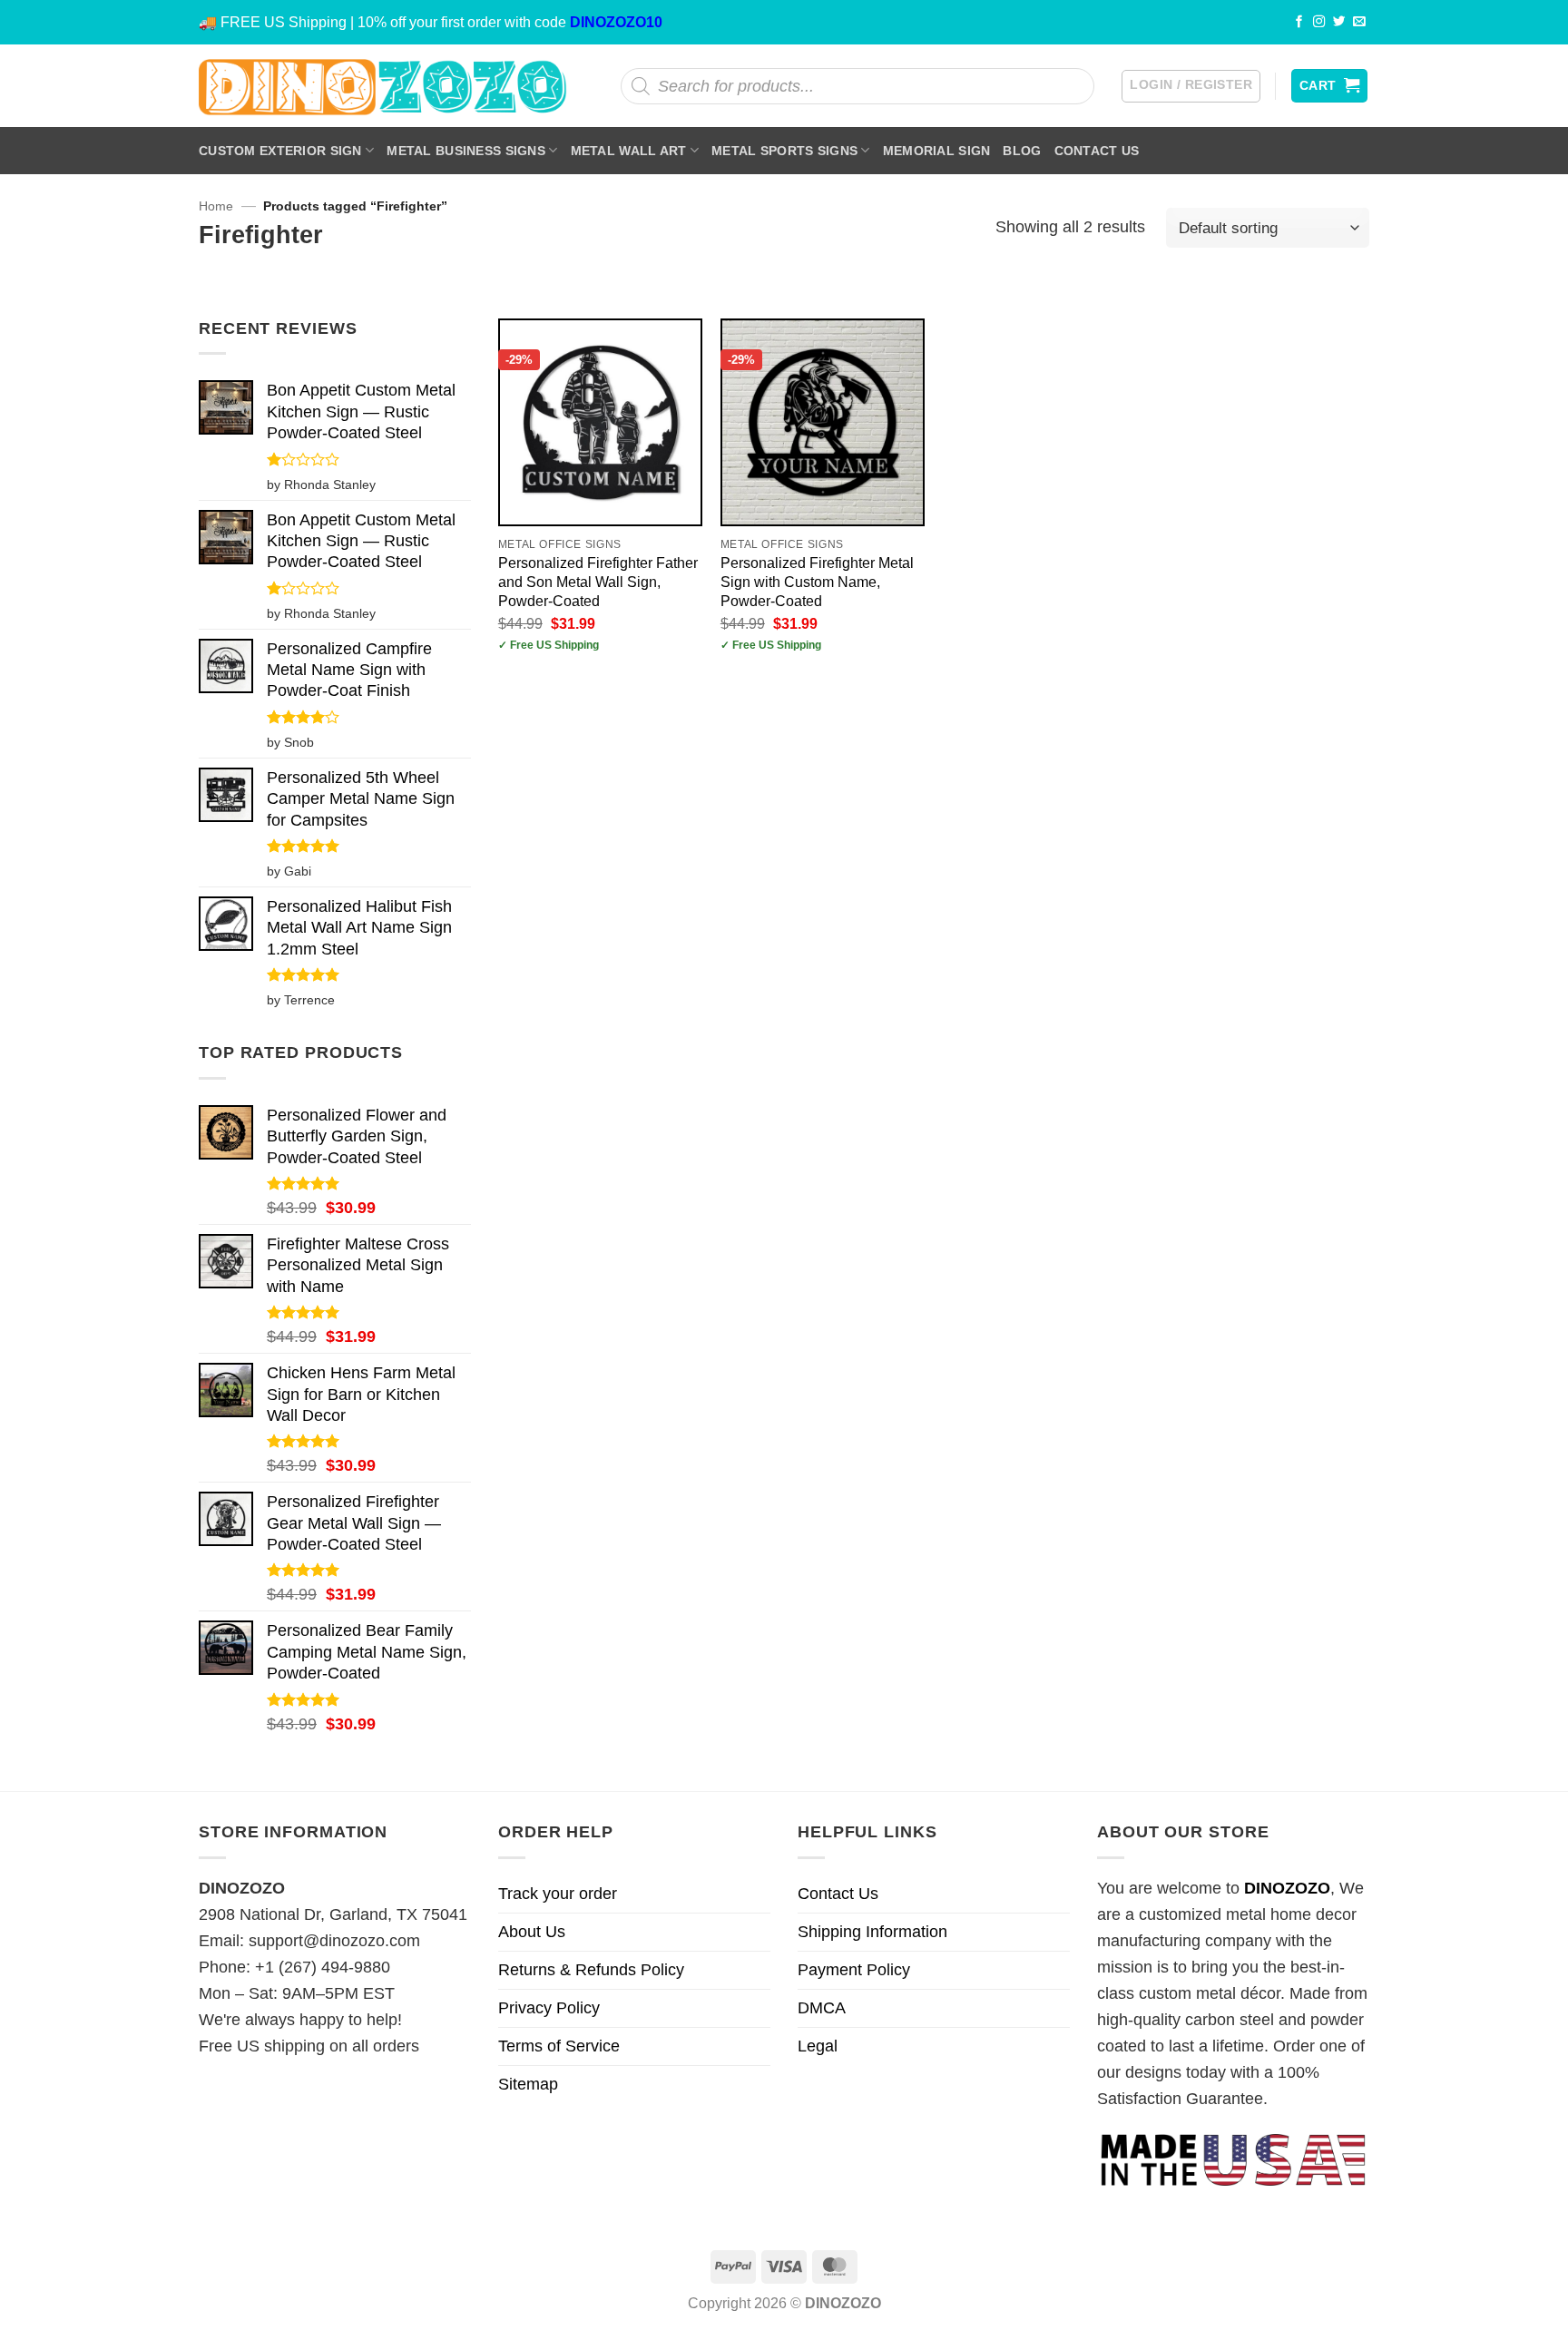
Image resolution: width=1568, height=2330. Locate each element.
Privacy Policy (549, 2008)
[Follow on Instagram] (1319, 22)
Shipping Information (872, 1932)
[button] (1191, 86)
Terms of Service (559, 2046)
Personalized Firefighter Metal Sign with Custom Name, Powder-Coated (817, 582)
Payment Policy (854, 1970)
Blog (1022, 151)
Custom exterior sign (280, 151)
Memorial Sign (937, 151)
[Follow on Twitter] (1339, 22)
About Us (532, 1932)
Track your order (558, 1894)
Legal (818, 2046)
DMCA (822, 2008)
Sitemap (528, 2084)
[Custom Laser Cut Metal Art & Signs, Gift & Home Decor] (383, 86)
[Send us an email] (1359, 22)
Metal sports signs (784, 151)
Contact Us (1097, 151)
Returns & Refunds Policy (591, 1970)
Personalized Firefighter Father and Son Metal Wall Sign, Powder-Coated (598, 582)
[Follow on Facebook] (1299, 22)
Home (216, 206)
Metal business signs (466, 151)
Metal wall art (629, 151)
